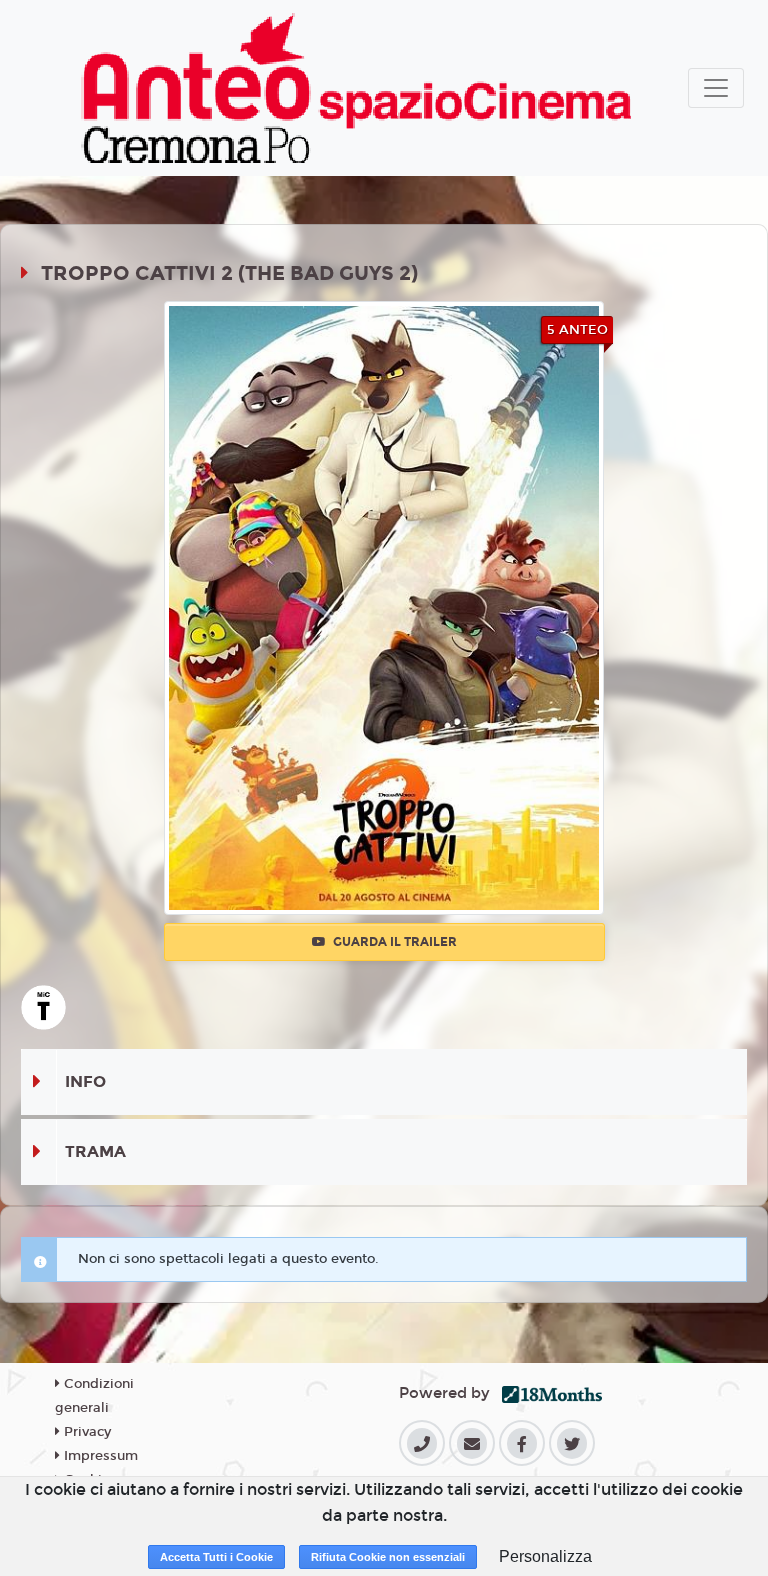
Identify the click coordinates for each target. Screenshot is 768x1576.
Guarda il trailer (393, 942)
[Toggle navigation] (716, 88)
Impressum (99, 1456)
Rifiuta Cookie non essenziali (388, 1557)
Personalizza (545, 1556)
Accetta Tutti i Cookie (216, 1557)
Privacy (85, 1432)
